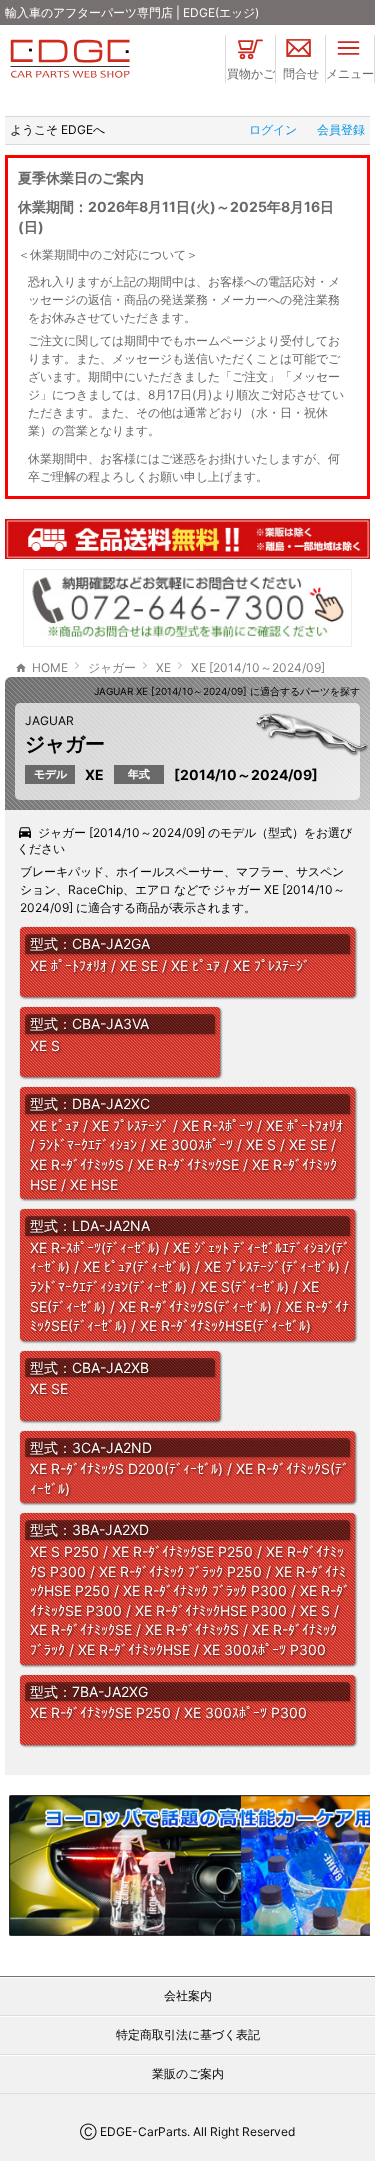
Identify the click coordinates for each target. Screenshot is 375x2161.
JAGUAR (49, 720)
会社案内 (188, 1995)
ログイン (273, 129)
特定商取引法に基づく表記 (188, 2034)
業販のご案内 (188, 2073)
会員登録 (341, 129)
